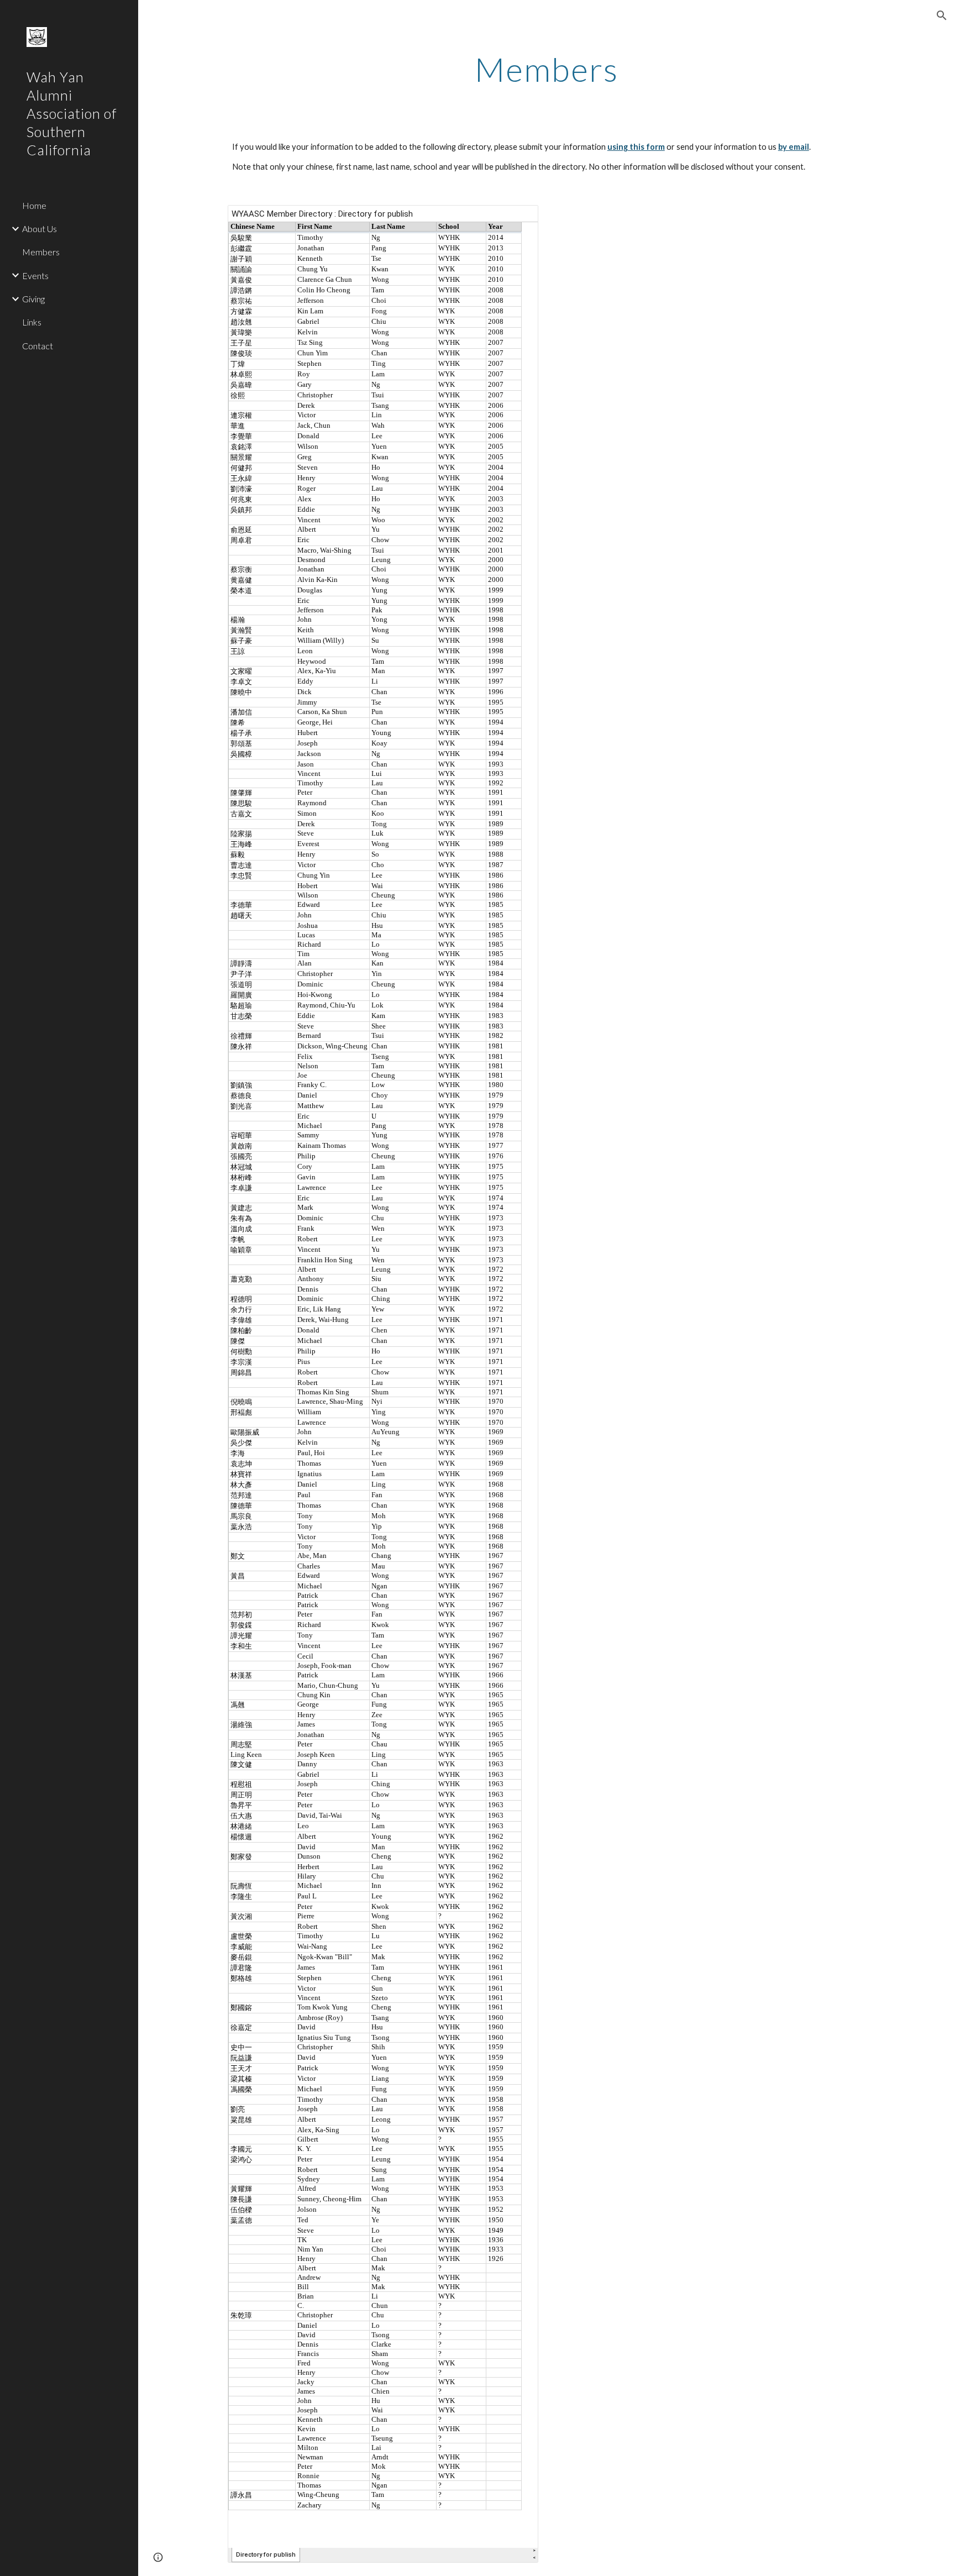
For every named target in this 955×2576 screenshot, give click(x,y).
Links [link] (32, 322)
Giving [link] (33, 299)
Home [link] (34, 205)
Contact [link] (38, 346)
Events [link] (35, 276)
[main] (547, 69)
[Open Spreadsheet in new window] (517, 219)
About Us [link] (40, 229)
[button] (942, 15)
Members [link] (41, 252)
